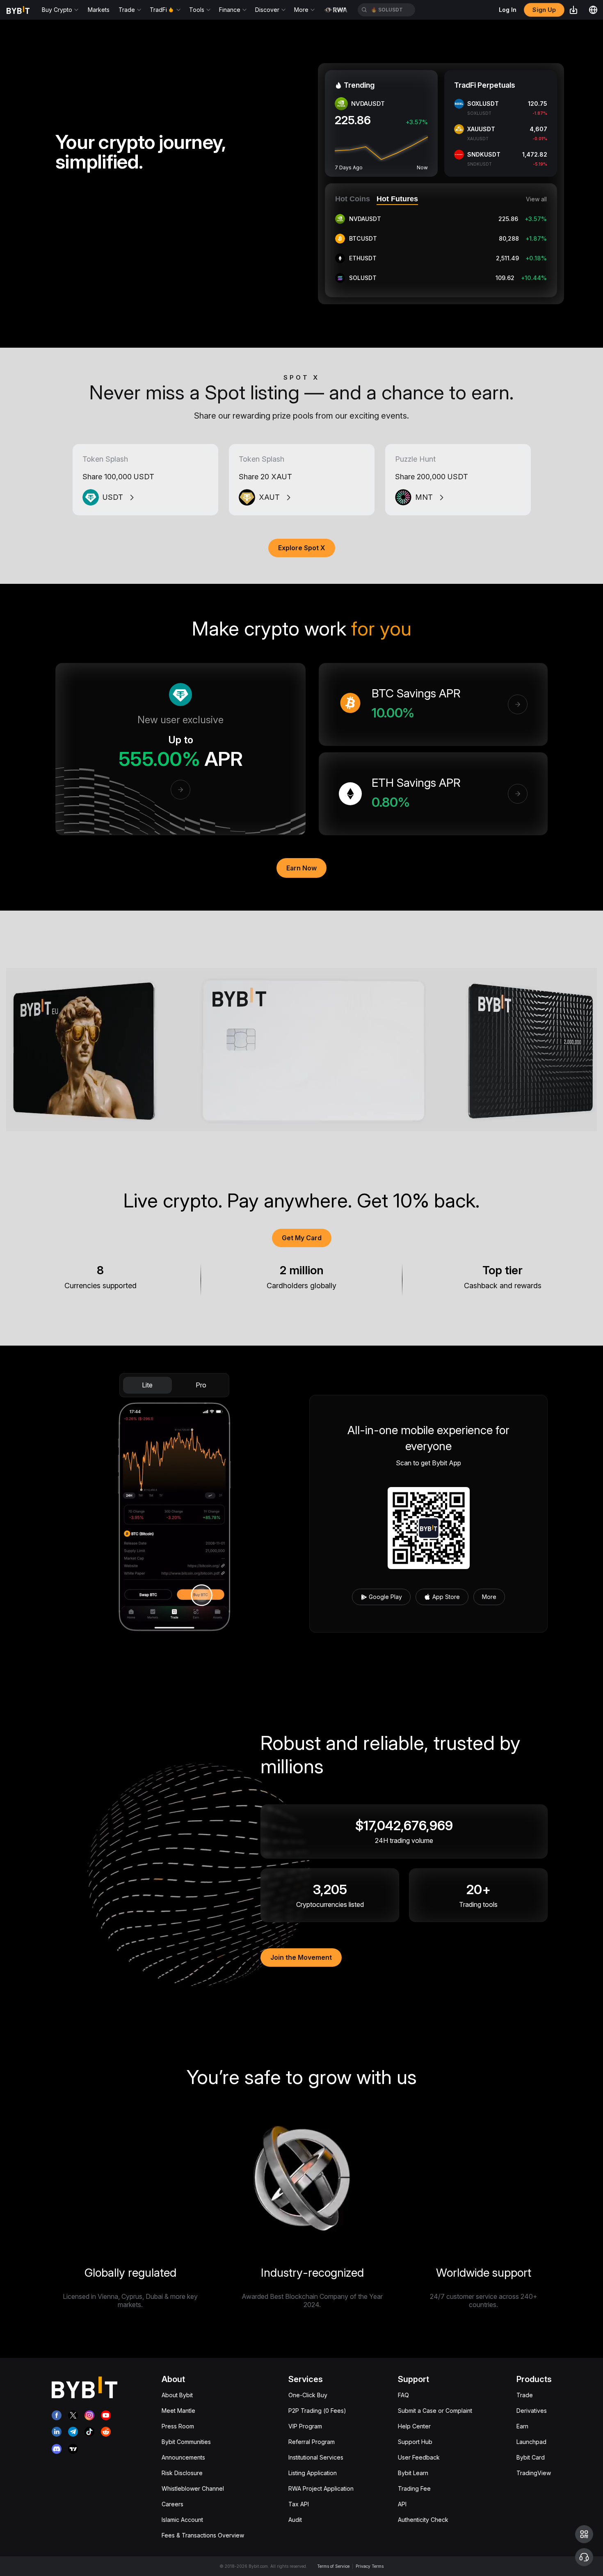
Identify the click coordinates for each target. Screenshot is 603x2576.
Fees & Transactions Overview (203, 2535)
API (402, 2504)
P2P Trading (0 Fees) (317, 2411)
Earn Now (301, 868)
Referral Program (312, 2442)
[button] (584, 2534)
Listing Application (313, 2473)
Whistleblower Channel (193, 2488)
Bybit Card (531, 2457)
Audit (295, 2520)
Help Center (414, 2426)
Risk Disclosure (182, 2473)
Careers (172, 2504)
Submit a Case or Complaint (435, 2411)
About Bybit (177, 2395)
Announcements (183, 2457)
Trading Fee (414, 2488)
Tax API (299, 2504)
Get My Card (302, 1238)
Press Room (178, 2426)
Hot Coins (353, 199)
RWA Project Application (321, 2488)
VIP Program (305, 2426)
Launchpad (531, 2442)
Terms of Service (333, 2566)
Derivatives (532, 2411)
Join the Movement (301, 1957)
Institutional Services (316, 2457)
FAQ (403, 2395)
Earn (522, 2426)
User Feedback (419, 2457)
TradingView (534, 2473)
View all (536, 199)
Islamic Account (182, 2520)
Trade (525, 2395)
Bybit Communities (186, 2442)
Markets (99, 10)
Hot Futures (397, 199)
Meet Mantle (178, 2411)
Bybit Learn (413, 2473)
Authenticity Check (423, 2520)
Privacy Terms (370, 2566)
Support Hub (415, 2442)
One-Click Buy (308, 2395)
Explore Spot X (302, 548)
